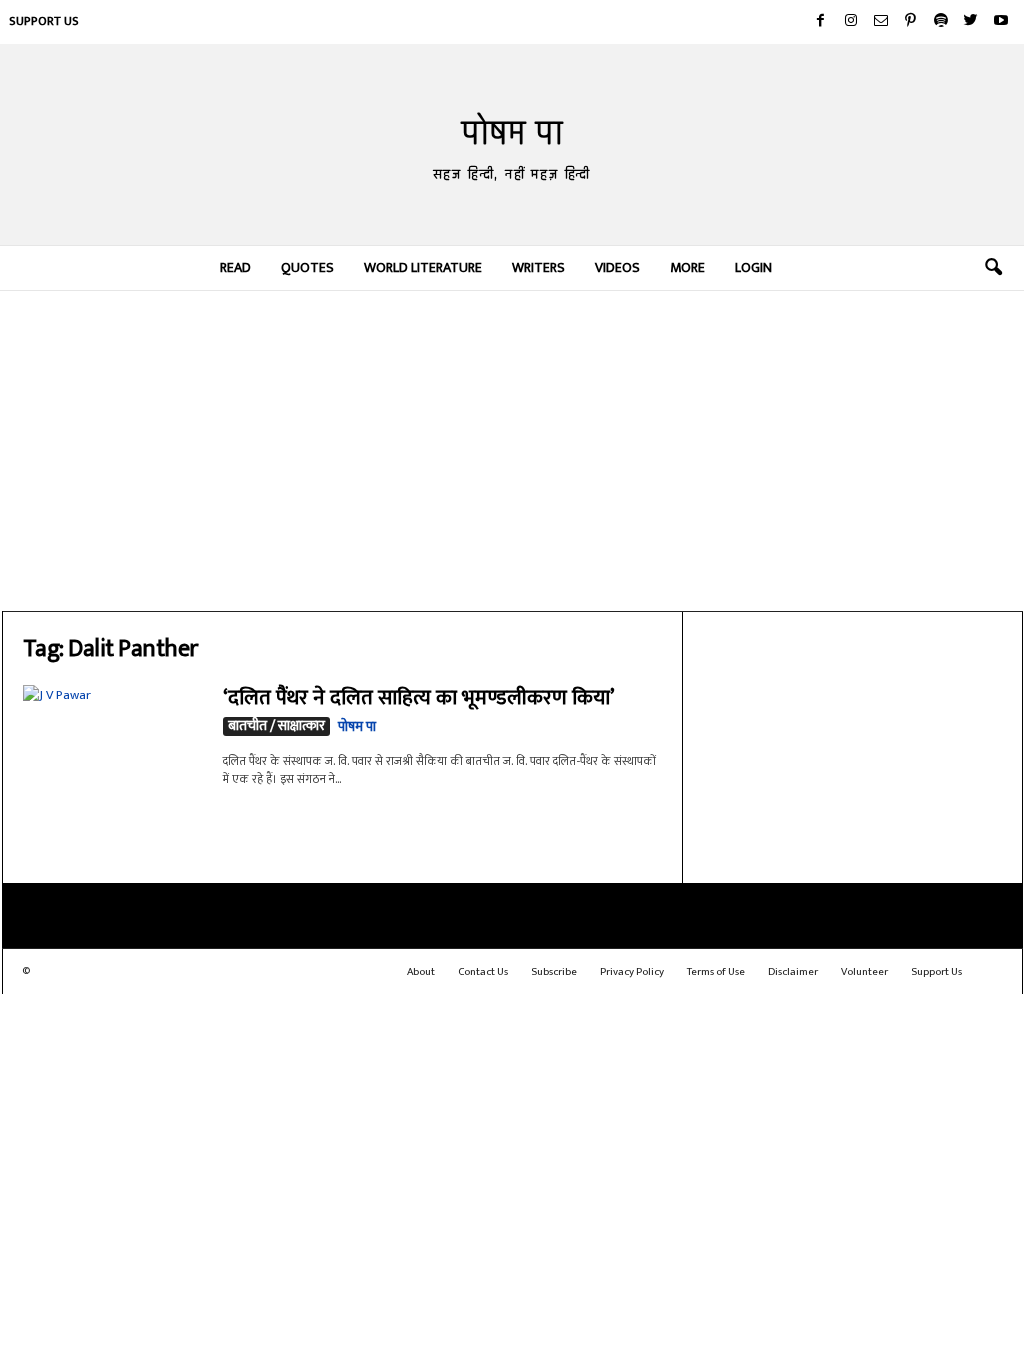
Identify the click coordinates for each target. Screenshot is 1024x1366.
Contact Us (483, 972)
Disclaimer (793, 972)
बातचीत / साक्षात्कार (276, 726)
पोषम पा (357, 726)
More (687, 267)
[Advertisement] (512, 451)
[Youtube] (1001, 22)
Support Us (44, 21)
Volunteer (864, 972)
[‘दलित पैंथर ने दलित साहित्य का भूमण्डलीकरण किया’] (113, 752)
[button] (993, 268)
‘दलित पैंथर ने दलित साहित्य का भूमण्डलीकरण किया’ (418, 697)
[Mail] (881, 22)
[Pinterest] (911, 22)
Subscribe (554, 972)
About (421, 972)
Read (235, 267)
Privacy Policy (632, 972)
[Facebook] (821, 22)
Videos (617, 267)
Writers (538, 267)
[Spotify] (941, 22)
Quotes (307, 267)
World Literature (423, 267)
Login (753, 267)
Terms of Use (716, 972)
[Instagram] (851, 22)
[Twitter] (971, 22)
